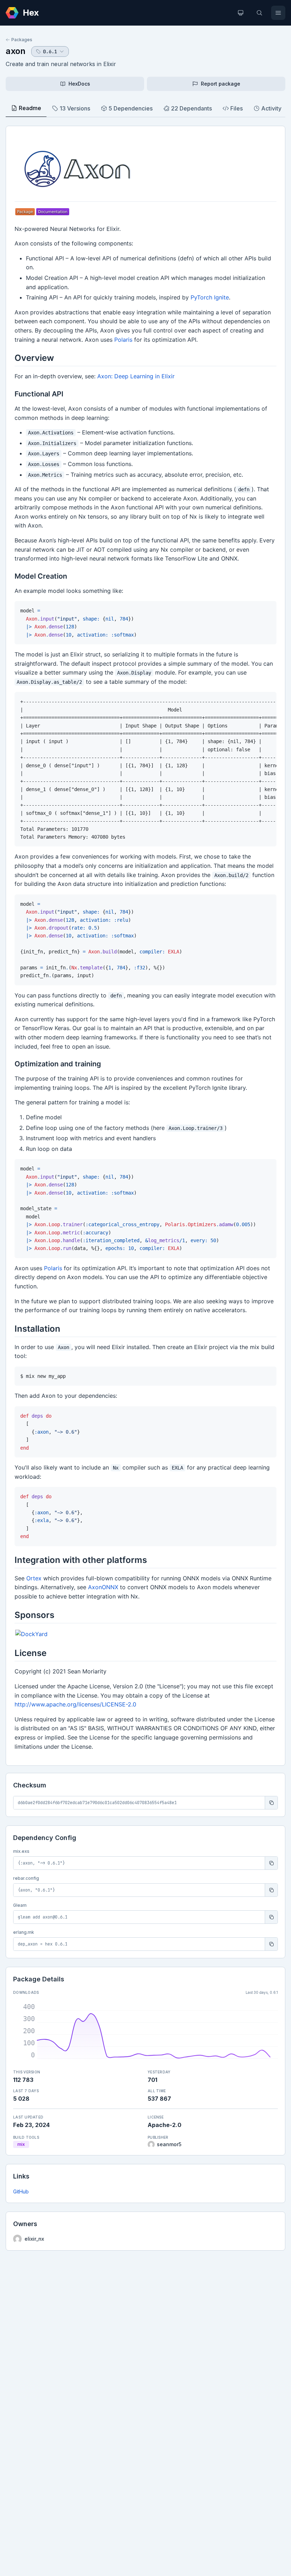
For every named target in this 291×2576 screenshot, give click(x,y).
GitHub (21, 2191)
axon (16, 51)
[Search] (259, 13)
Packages (22, 40)
